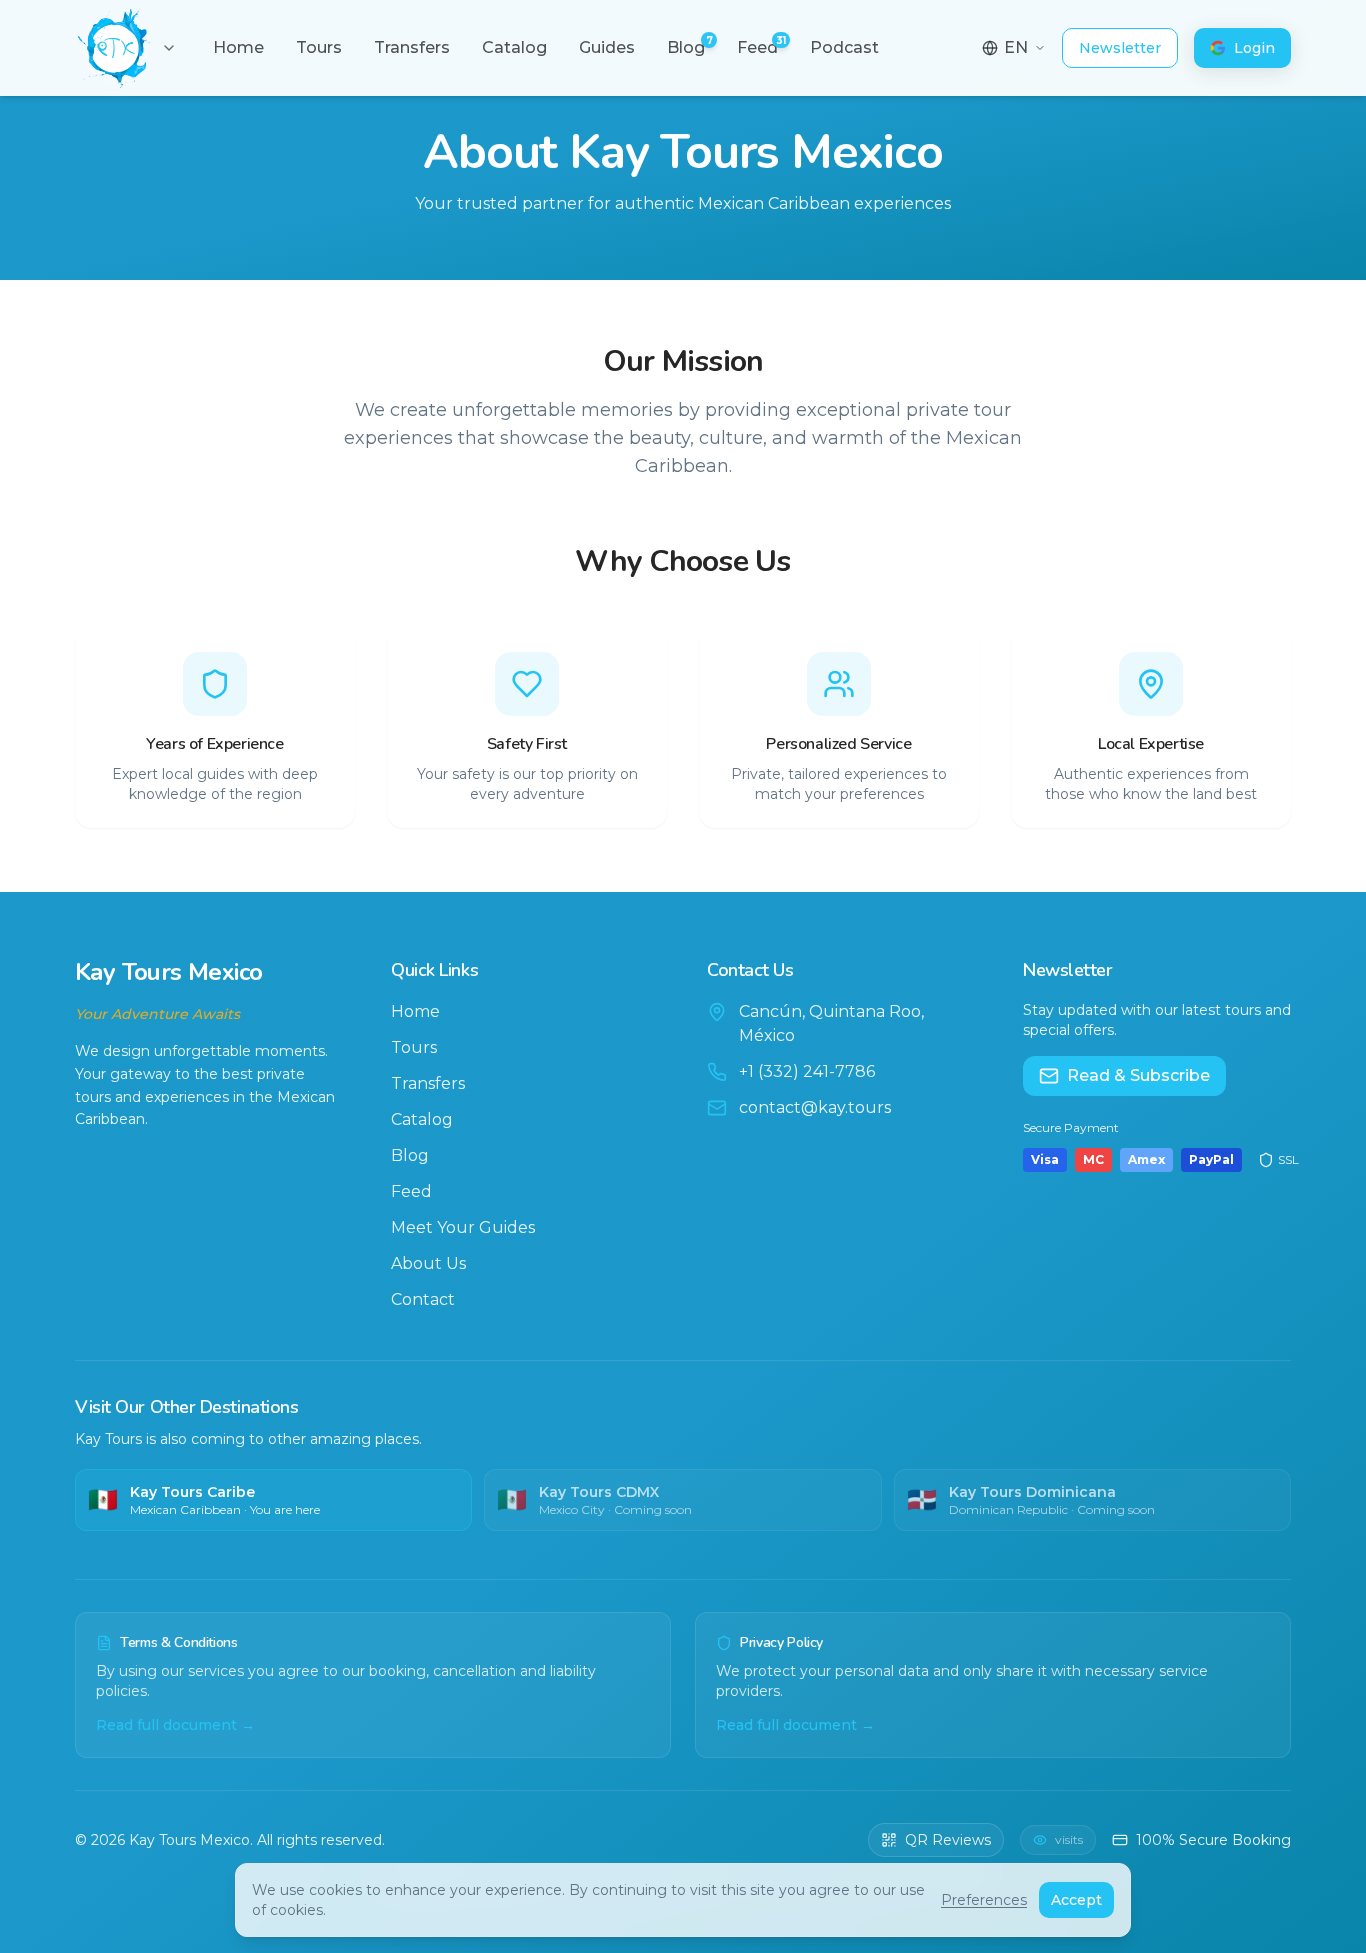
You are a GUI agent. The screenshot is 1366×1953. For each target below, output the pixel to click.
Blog (410, 1155)
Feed (411, 1191)
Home (415, 1011)
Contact (423, 1299)
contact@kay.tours (815, 1107)
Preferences (984, 1900)
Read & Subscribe (1138, 1075)
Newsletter (1120, 48)
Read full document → (175, 1725)
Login (1254, 48)
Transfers (428, 1083)
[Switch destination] (169, 48)
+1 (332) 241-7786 (807, 1071)
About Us (428, 1263)
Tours (414, 1047)
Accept (1076, 1900)
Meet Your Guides (463, 1227)
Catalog (422, 1119)
